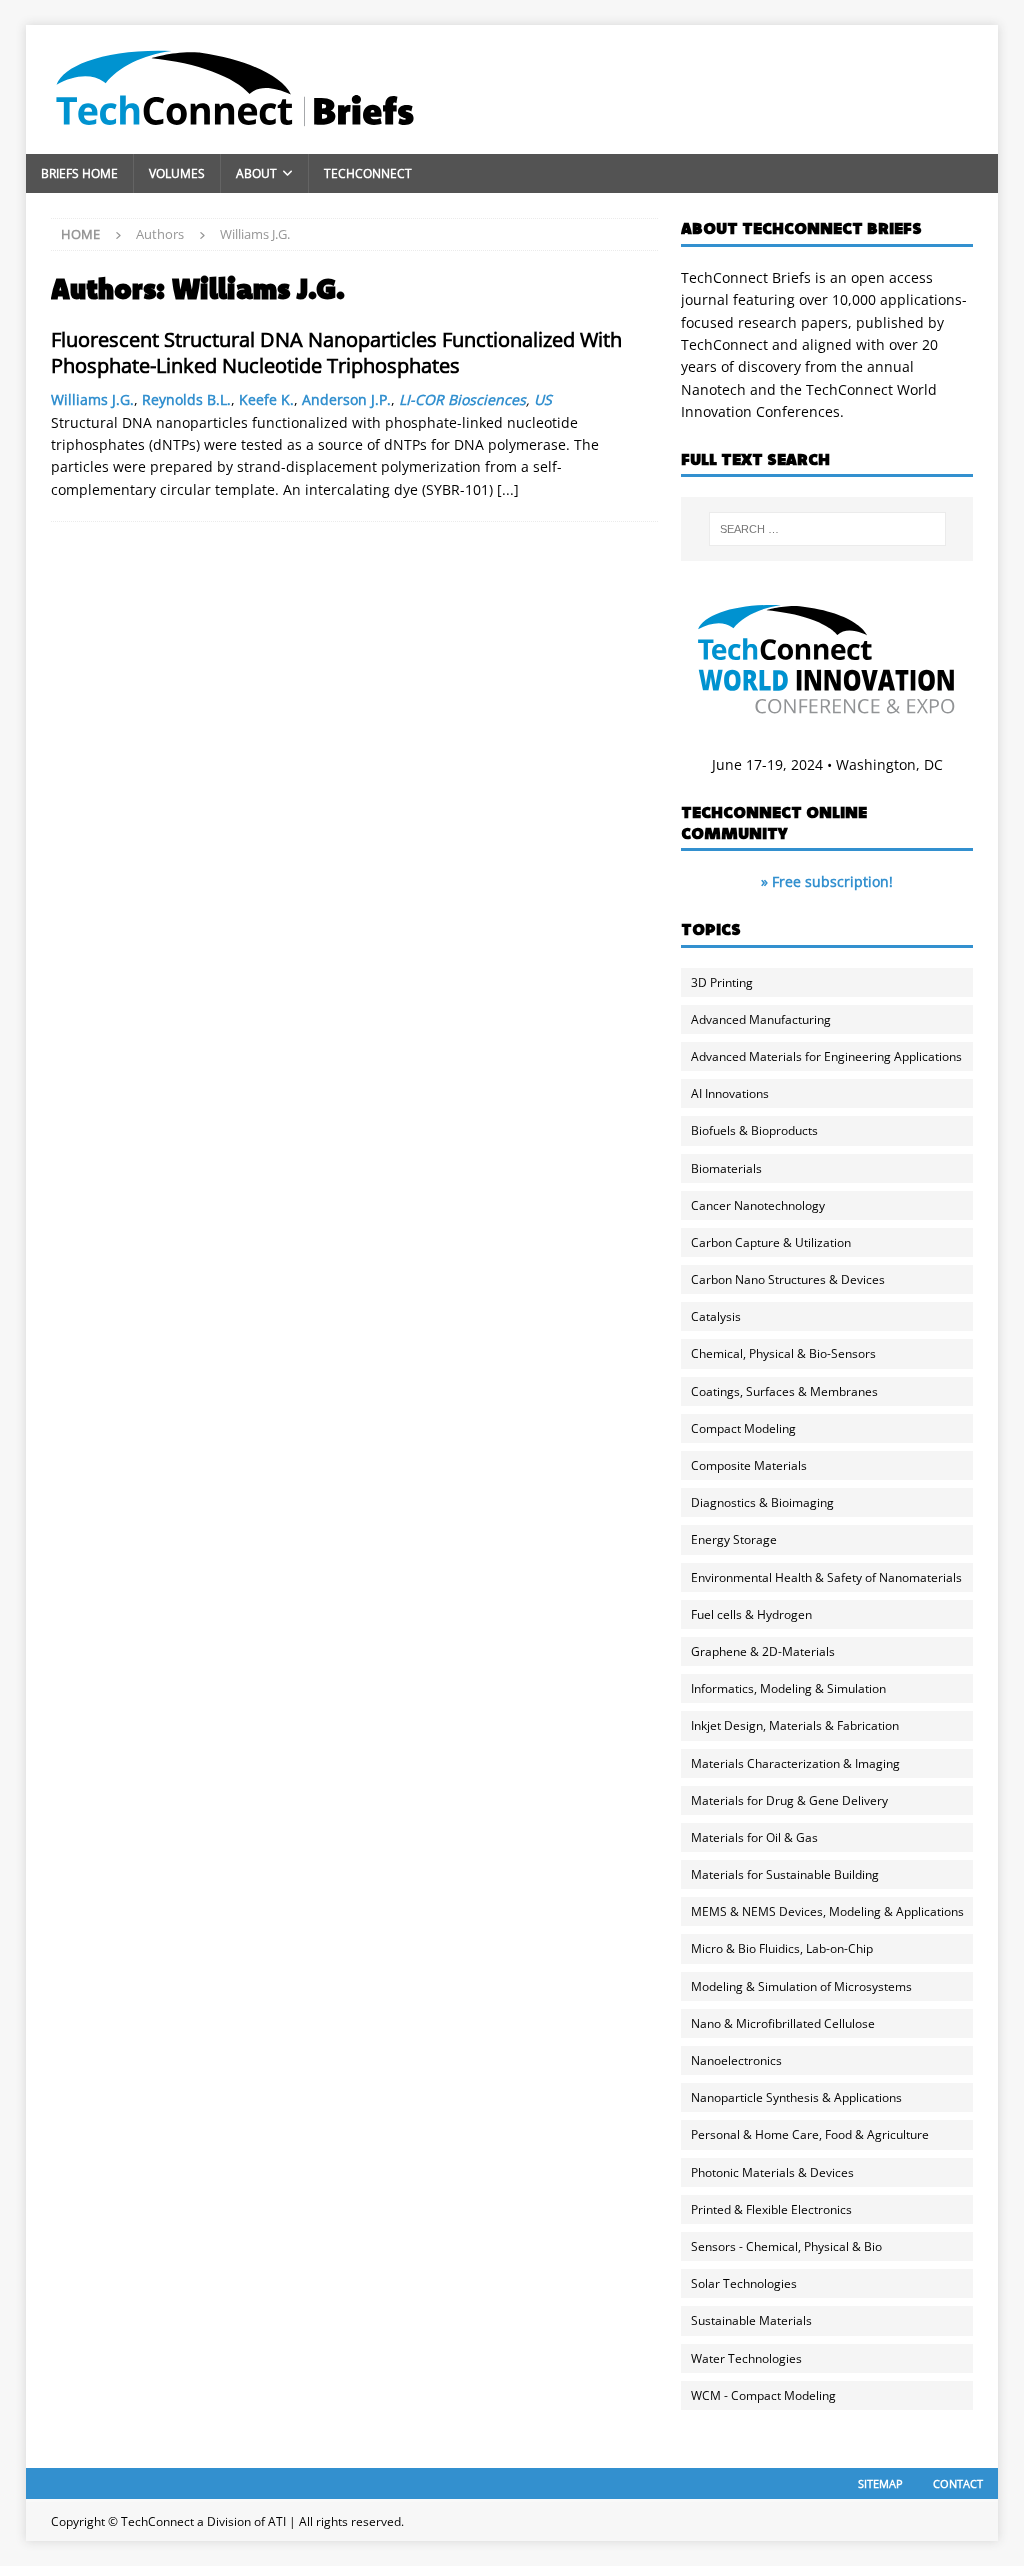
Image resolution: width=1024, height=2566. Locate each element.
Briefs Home (79, 173)
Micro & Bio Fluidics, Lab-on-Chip (782, 1948)
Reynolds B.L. (186, 399)
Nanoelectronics (736, 2060)
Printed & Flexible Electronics (771, 2209)
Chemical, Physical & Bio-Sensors (783, 1353)
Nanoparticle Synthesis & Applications (796, 2097)
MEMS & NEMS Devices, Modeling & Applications (827, 1911)
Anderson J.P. (346, 399)
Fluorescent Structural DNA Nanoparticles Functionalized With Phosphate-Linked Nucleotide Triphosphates (336, 352)
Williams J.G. (92, 399)
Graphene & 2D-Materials (763, 1651)
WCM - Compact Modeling (763, 2395)
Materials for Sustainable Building (785, 1874)
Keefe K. (266, 399)
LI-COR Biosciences (462, 399)
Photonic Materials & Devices (772, 2172)
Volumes (177, 173)
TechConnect (368, 173)
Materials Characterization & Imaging (795, 1763)
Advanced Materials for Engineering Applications (826, 1056)
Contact (958, 2483)
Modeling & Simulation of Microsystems (801, 1986)
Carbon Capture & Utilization (771, 1242)
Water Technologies (746, 2358)
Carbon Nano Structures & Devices (788, 1279)
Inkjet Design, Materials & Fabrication (795, 1725)
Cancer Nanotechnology (758, 1205)
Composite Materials (749, 1465)
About (256, 173)
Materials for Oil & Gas (754, 1837)
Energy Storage (734, 1539)
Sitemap (880, 2483)
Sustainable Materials (751, 2320)
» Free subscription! (827, 881)
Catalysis (716, 1316)
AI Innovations (730, 1093)
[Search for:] (827, 529)
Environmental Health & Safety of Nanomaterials (826, 1577)
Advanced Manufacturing (761, 1019)
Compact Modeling (743, 1428)
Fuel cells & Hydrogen (751, 1614)
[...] (508, 489)
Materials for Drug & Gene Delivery (789, 1800)
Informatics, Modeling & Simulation (788, 1688)
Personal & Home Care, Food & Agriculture (810, 2134)
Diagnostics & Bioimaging (762, 1502)
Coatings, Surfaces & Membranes (784, 1391)
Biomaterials (726, 1168)
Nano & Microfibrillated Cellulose (783, 2023)
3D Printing (722, 982)
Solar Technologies (744, 2283)
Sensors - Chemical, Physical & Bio (786, 2246)
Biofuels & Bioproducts (754, 1130)
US (543, 399)
